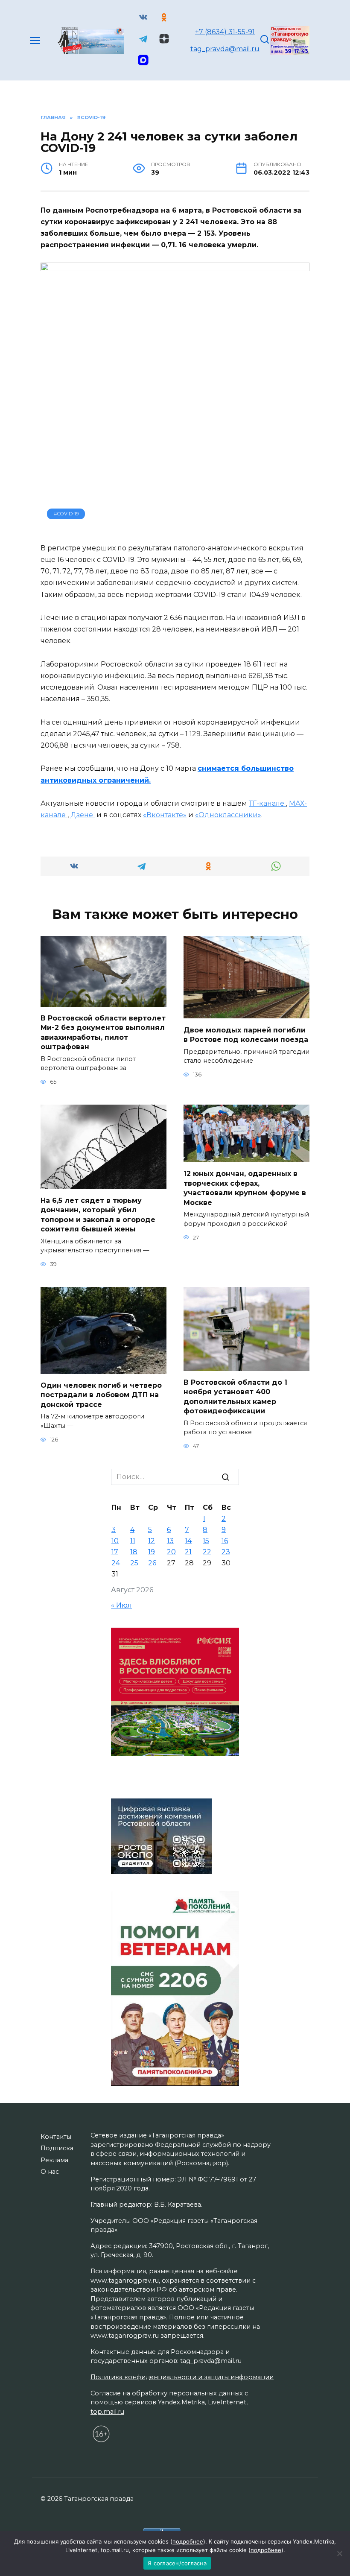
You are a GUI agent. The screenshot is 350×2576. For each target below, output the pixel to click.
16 (225, 1541)
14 (188, 1541)
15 (206, 1541)
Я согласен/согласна (177, 2563)
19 (152, 1552)
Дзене (83, 815)
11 (133, 1541)
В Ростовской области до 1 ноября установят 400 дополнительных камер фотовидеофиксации (235, 1397)
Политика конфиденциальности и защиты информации (182, 2377)
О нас (50, 2172)
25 (134, 1563)
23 (226, 1552)
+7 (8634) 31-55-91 (225, 32)
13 (170, 1541)
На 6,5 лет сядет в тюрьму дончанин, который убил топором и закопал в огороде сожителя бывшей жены (98, 1215)
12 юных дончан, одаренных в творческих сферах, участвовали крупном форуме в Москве (245, 1188)
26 (152, 1563)
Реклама (54, 2160)
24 (116, 1563)
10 (115, 1541)
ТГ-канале (267, 803)
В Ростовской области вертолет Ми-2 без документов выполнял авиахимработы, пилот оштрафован (103, 1032)
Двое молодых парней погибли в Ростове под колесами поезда (246, 1034)
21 (188, 1552)
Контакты (56, 2137)
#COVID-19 (66, 514)
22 (207, 1552)
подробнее (188, 2541)
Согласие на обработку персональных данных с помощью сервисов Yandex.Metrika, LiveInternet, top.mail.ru (169, 2402)
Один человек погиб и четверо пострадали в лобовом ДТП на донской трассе (101, 1395)
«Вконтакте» (165, 815)
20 (171, 1552)
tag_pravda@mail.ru (225, 49)
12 (152, 1541)
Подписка (57, 2148)
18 (134, 1552)
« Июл (121, 1605)
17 (115, 1552)
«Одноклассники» (228, 815)
